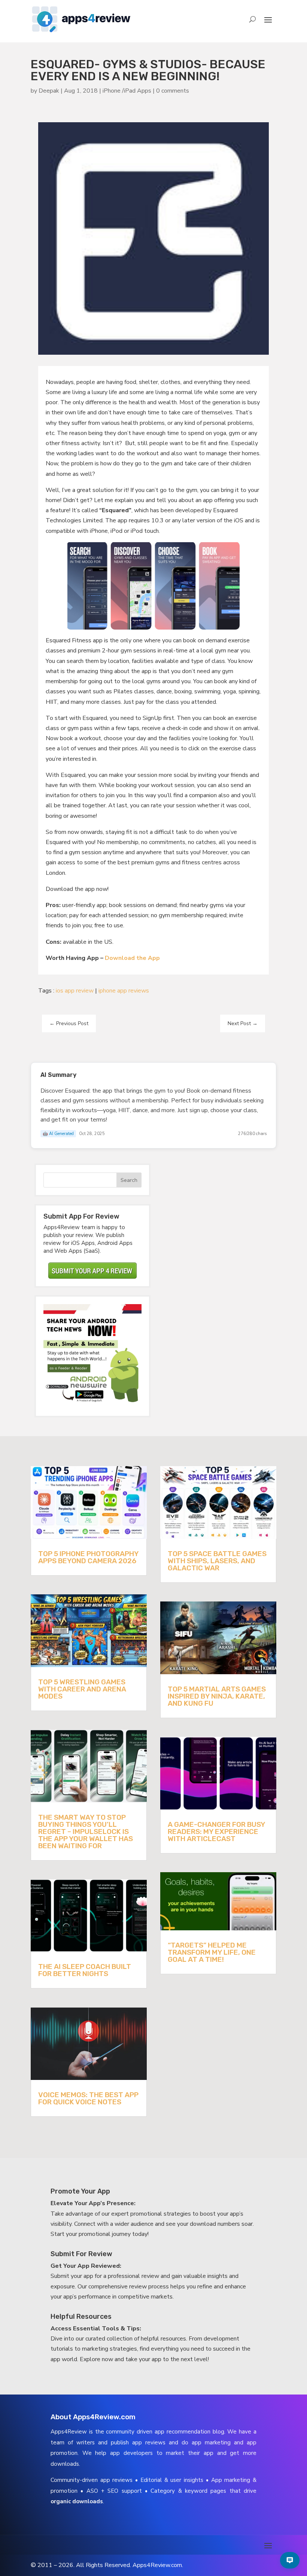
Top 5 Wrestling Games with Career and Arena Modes (82, 1689)
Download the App (132, 958)
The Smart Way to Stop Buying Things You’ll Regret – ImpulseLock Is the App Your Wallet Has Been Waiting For (86, 1832)
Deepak (49, 91)
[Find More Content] (290, 2560)
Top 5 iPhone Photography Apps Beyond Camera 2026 (88, 1557)
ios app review (75, 991)
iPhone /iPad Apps (127, 91)
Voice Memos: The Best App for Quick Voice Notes (88, 2098)
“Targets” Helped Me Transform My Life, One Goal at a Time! (212, 1952)
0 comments (173, 91)
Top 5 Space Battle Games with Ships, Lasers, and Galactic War (217, 1561)
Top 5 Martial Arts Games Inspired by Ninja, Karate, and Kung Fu (217, 1696)
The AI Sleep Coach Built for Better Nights (85, 1970)
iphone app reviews (124, 991)
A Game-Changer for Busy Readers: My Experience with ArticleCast (216, 1832)
